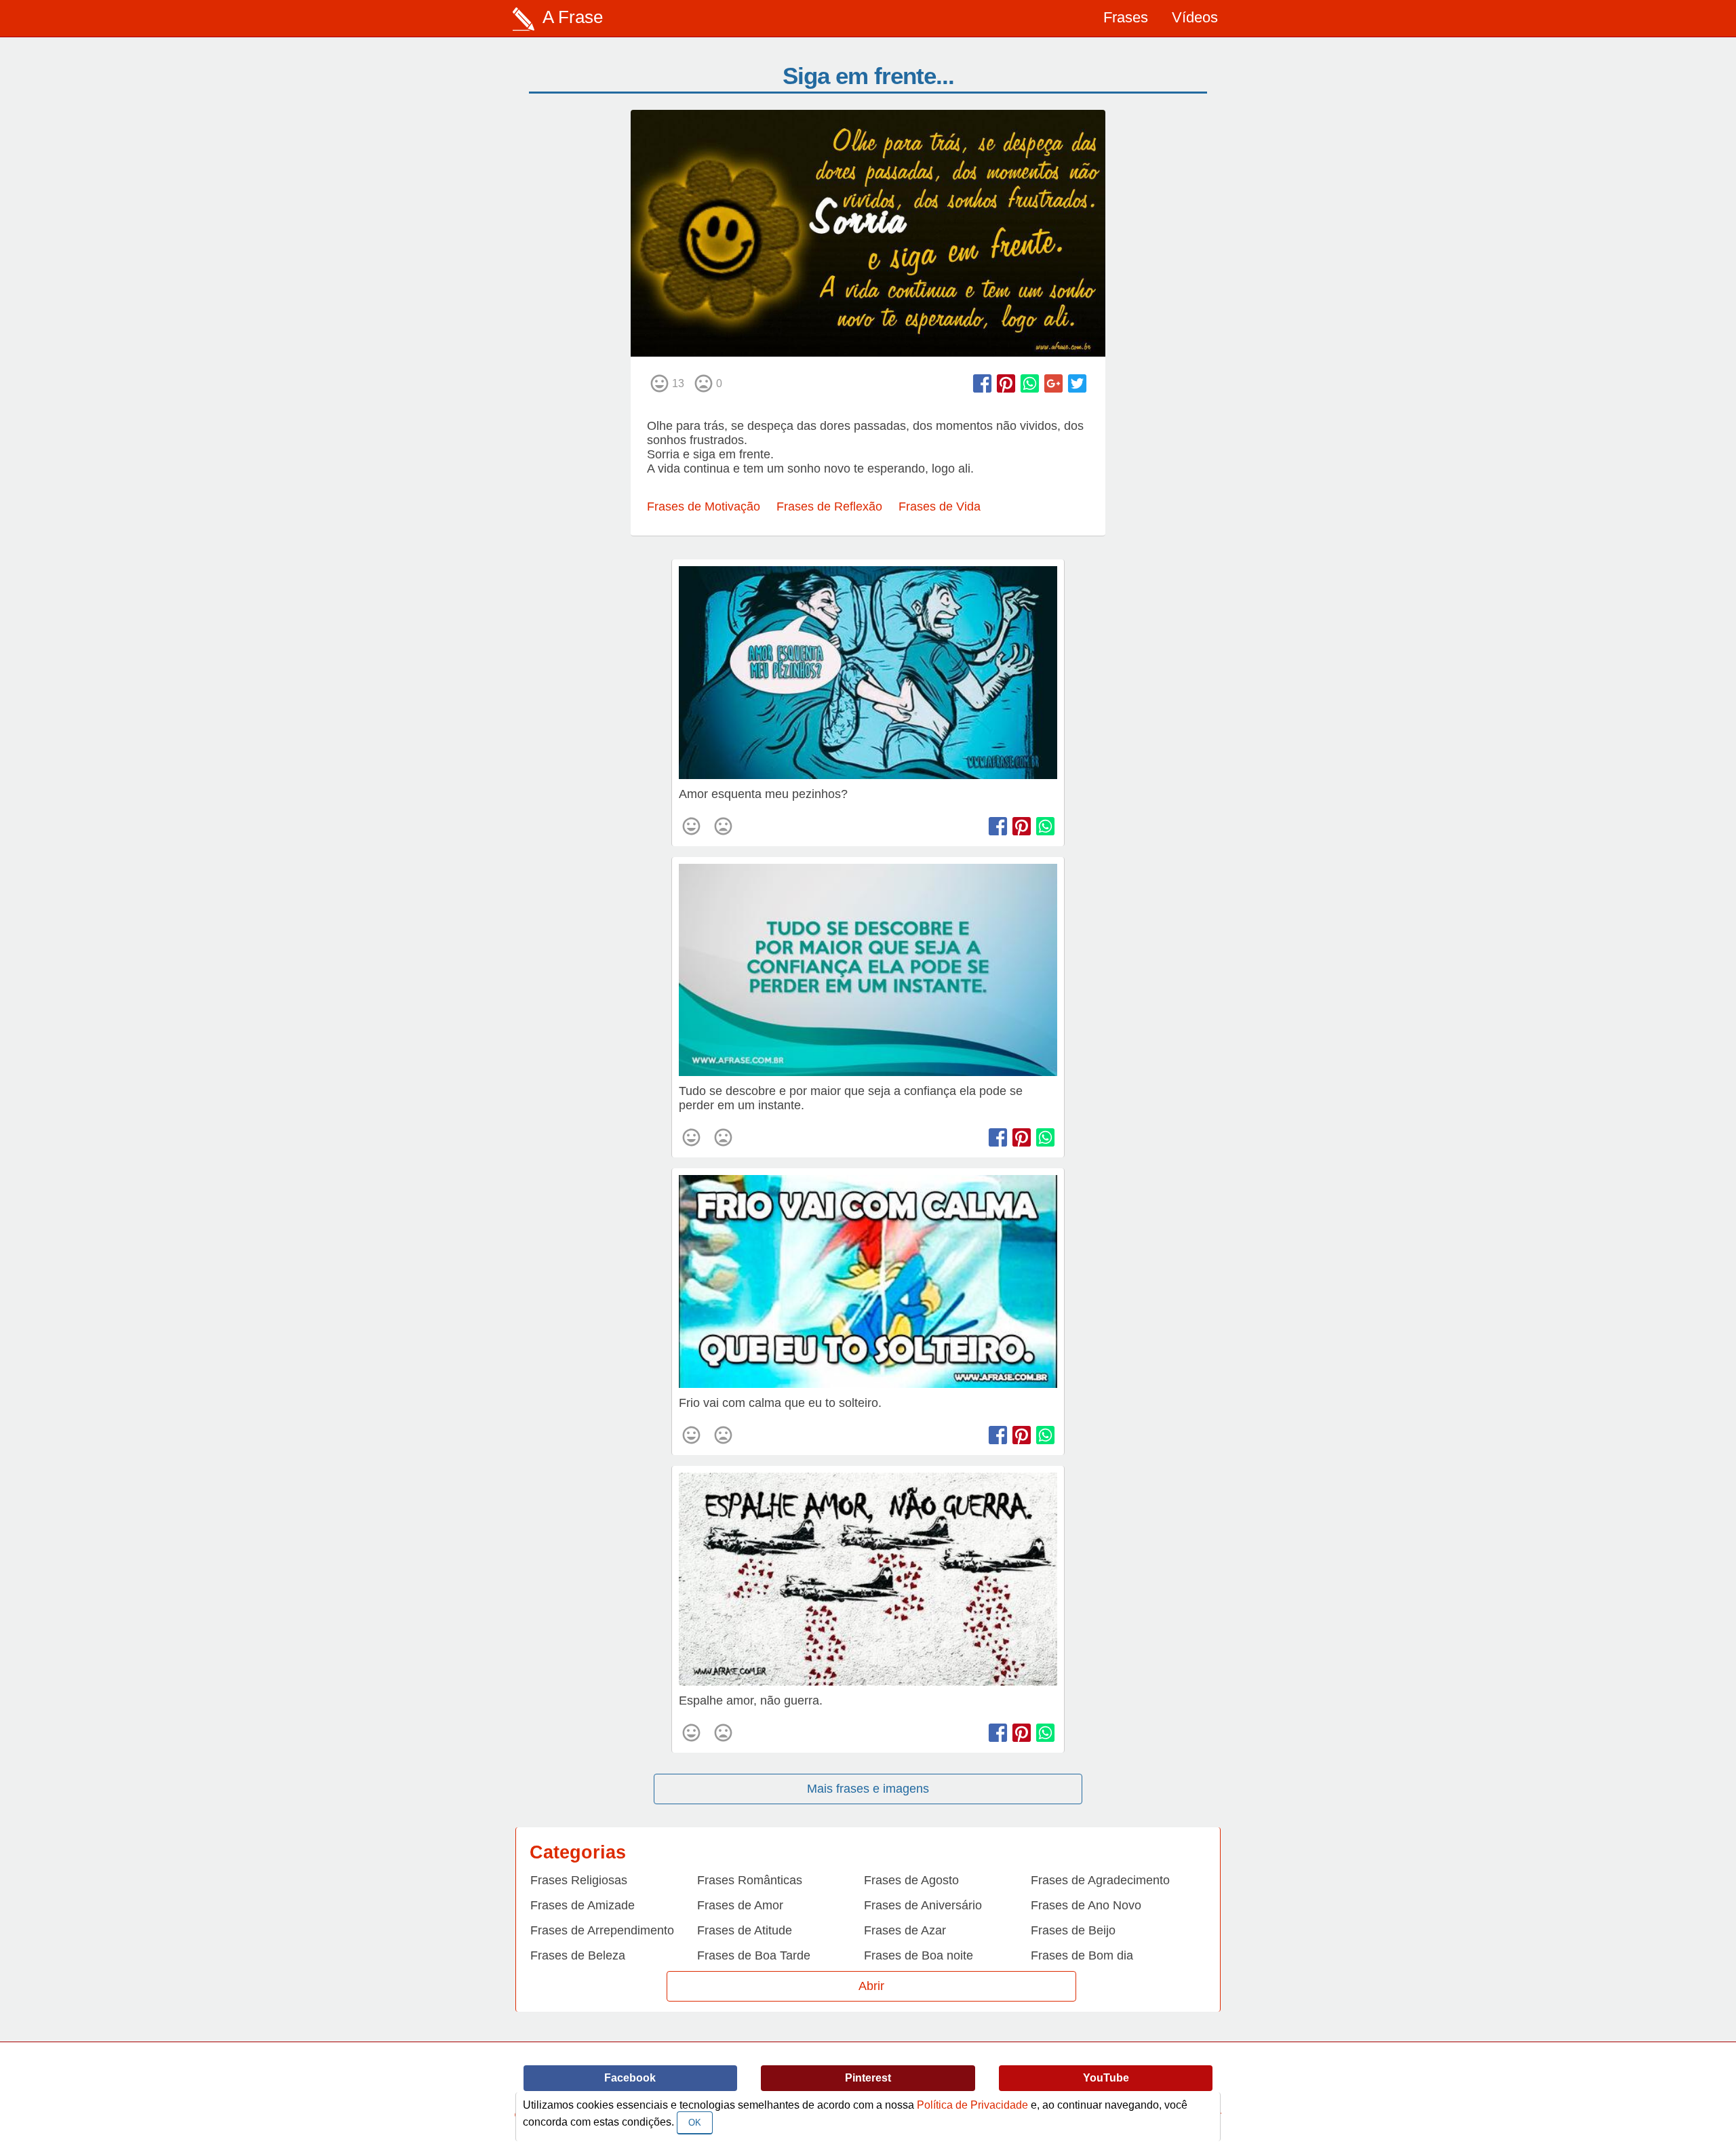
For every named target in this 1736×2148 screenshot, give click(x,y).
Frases (1126, 17)
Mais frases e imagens (868, 1789)
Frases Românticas (750, 1880)
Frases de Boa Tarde (754, 1955)
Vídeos (1195, 17)
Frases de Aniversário (923, 1905)
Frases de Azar (905, 1930)
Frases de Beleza (578, 1955)
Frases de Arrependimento (602, 1930)
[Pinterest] (1006, 383)
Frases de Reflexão (829, 506)
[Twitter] (1077, 383)
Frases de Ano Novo (1086, 1905)
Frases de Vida (940, 506)
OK (695, 2123)
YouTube (1106, 2078)
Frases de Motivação (704, 506)
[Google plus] (1053, 383)
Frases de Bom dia (1082, 1955)
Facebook (630, 2078)
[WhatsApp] (1030, 383)
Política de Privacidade (972, 2105)
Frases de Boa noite (919, 1955)
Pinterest (868, 2078)
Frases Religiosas (579, 1880)
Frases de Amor (740, 1905)
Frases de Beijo (1073, 1930)
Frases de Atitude (745, 1930)
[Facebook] (982, 383)
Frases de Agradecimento (1100, 1880)
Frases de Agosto (911, 1880)
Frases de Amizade (583, 1905)
